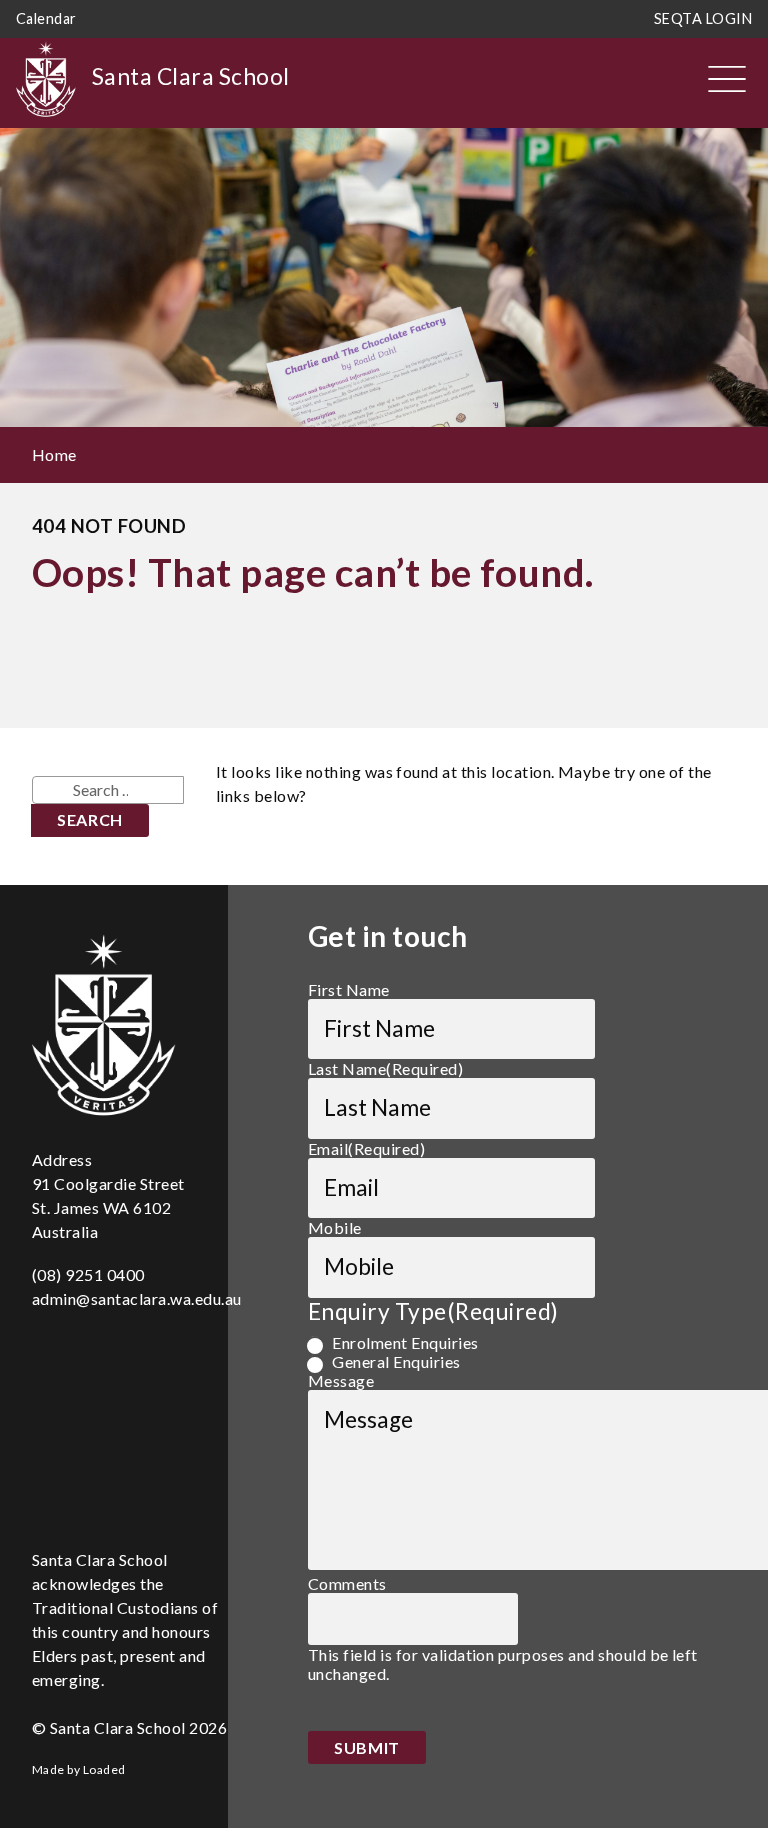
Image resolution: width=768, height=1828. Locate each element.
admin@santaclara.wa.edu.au (136, 1298)
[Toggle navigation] (727, 79)
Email (366, 1148)
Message (341, 1380)
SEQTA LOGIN (703, 18)
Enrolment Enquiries (405, 1342)
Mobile (335, 1227)
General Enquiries (396, 1361)
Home (54, 454)
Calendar (46, 18)
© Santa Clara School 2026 (129, 1727)
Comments (347, 1583)
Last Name (385, 1068)
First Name (349, 989)
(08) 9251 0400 (88, 1274)
